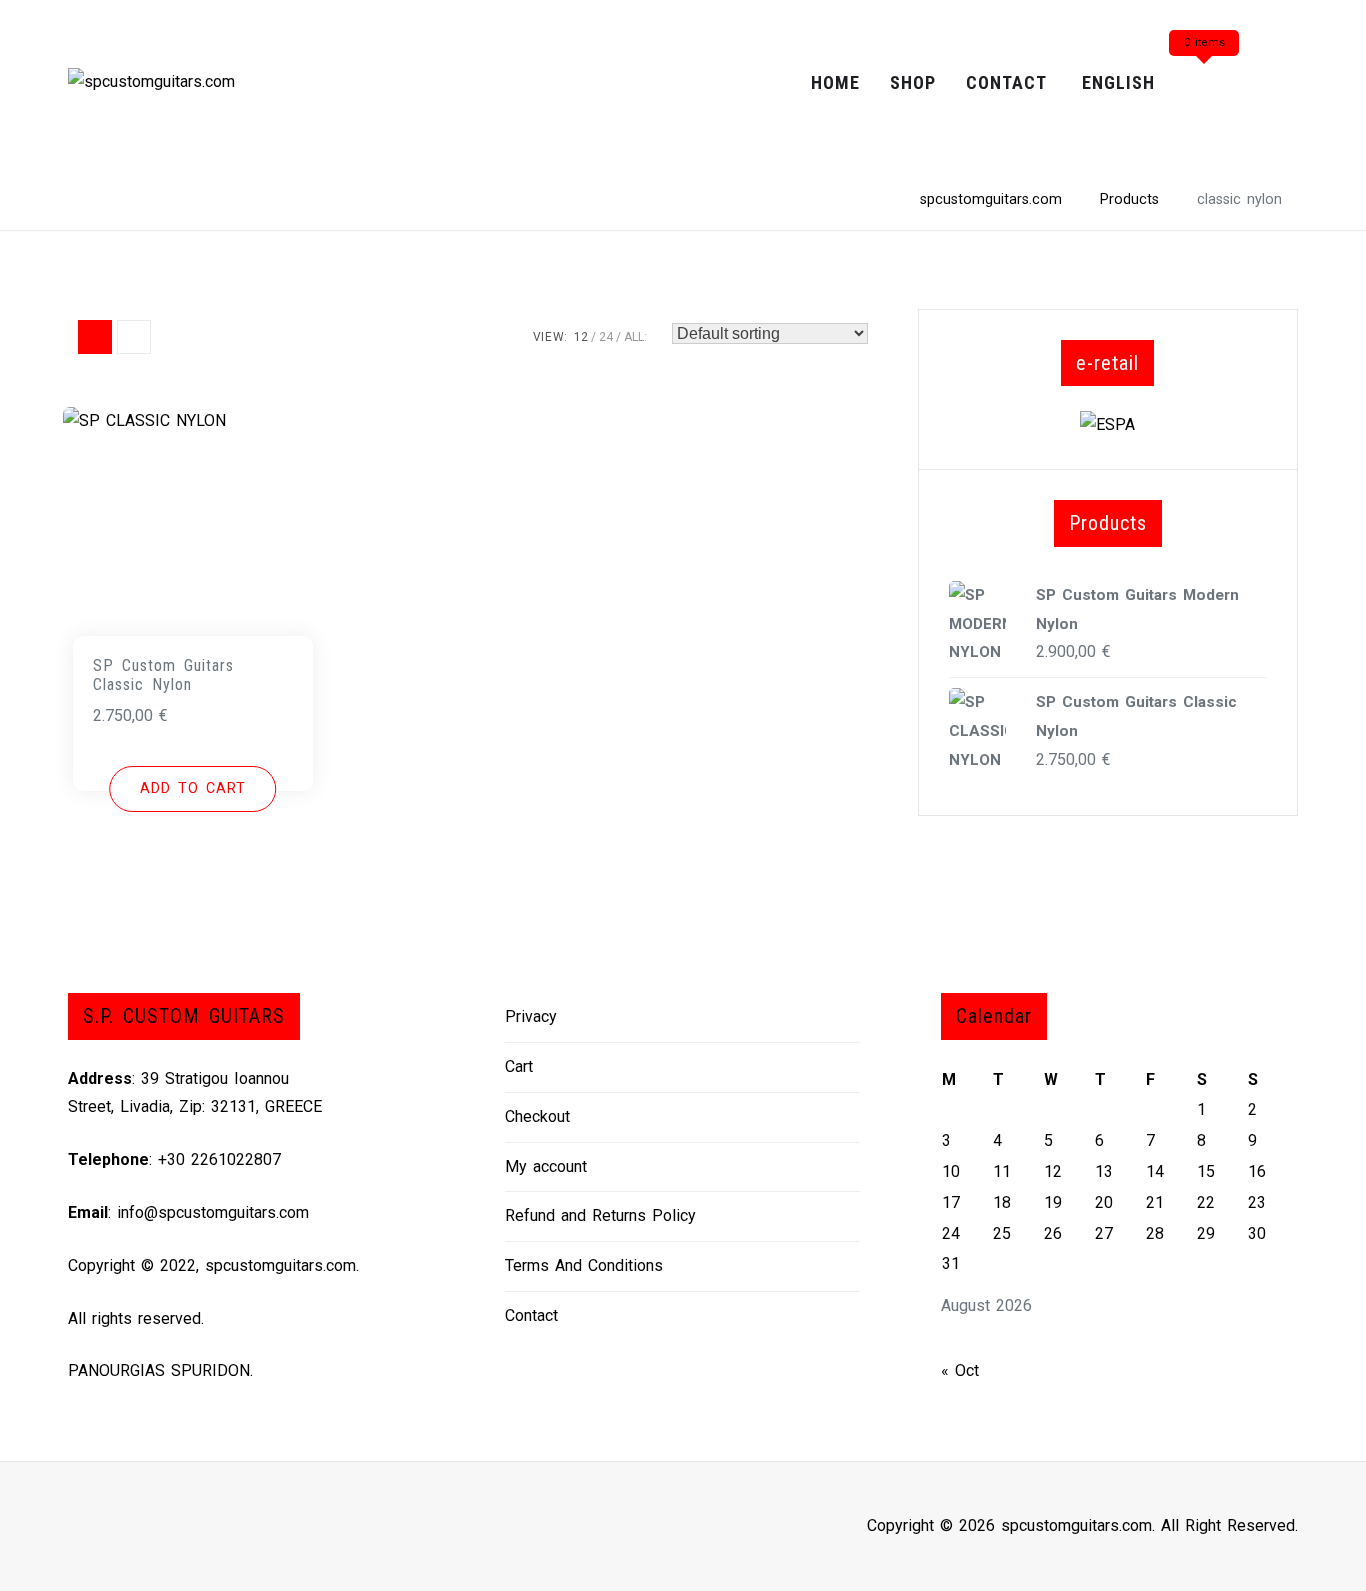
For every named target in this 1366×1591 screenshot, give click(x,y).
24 (606, 337)
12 (581, 337)
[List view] (134, 337)
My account (546, 1166)
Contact (1006, 82)
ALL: (635, 337)
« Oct (960, 1370)
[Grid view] (95, 337)
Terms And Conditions (584, 1265)
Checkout (537, 1116)
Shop (913, 82)
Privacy (531, 1016)
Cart (519, 1066)
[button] (193, 789)
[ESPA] (1107, 423)
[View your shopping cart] (1204, 83)
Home (835, 82)
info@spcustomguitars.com (213, 1212)
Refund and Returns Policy (600, 1215)
